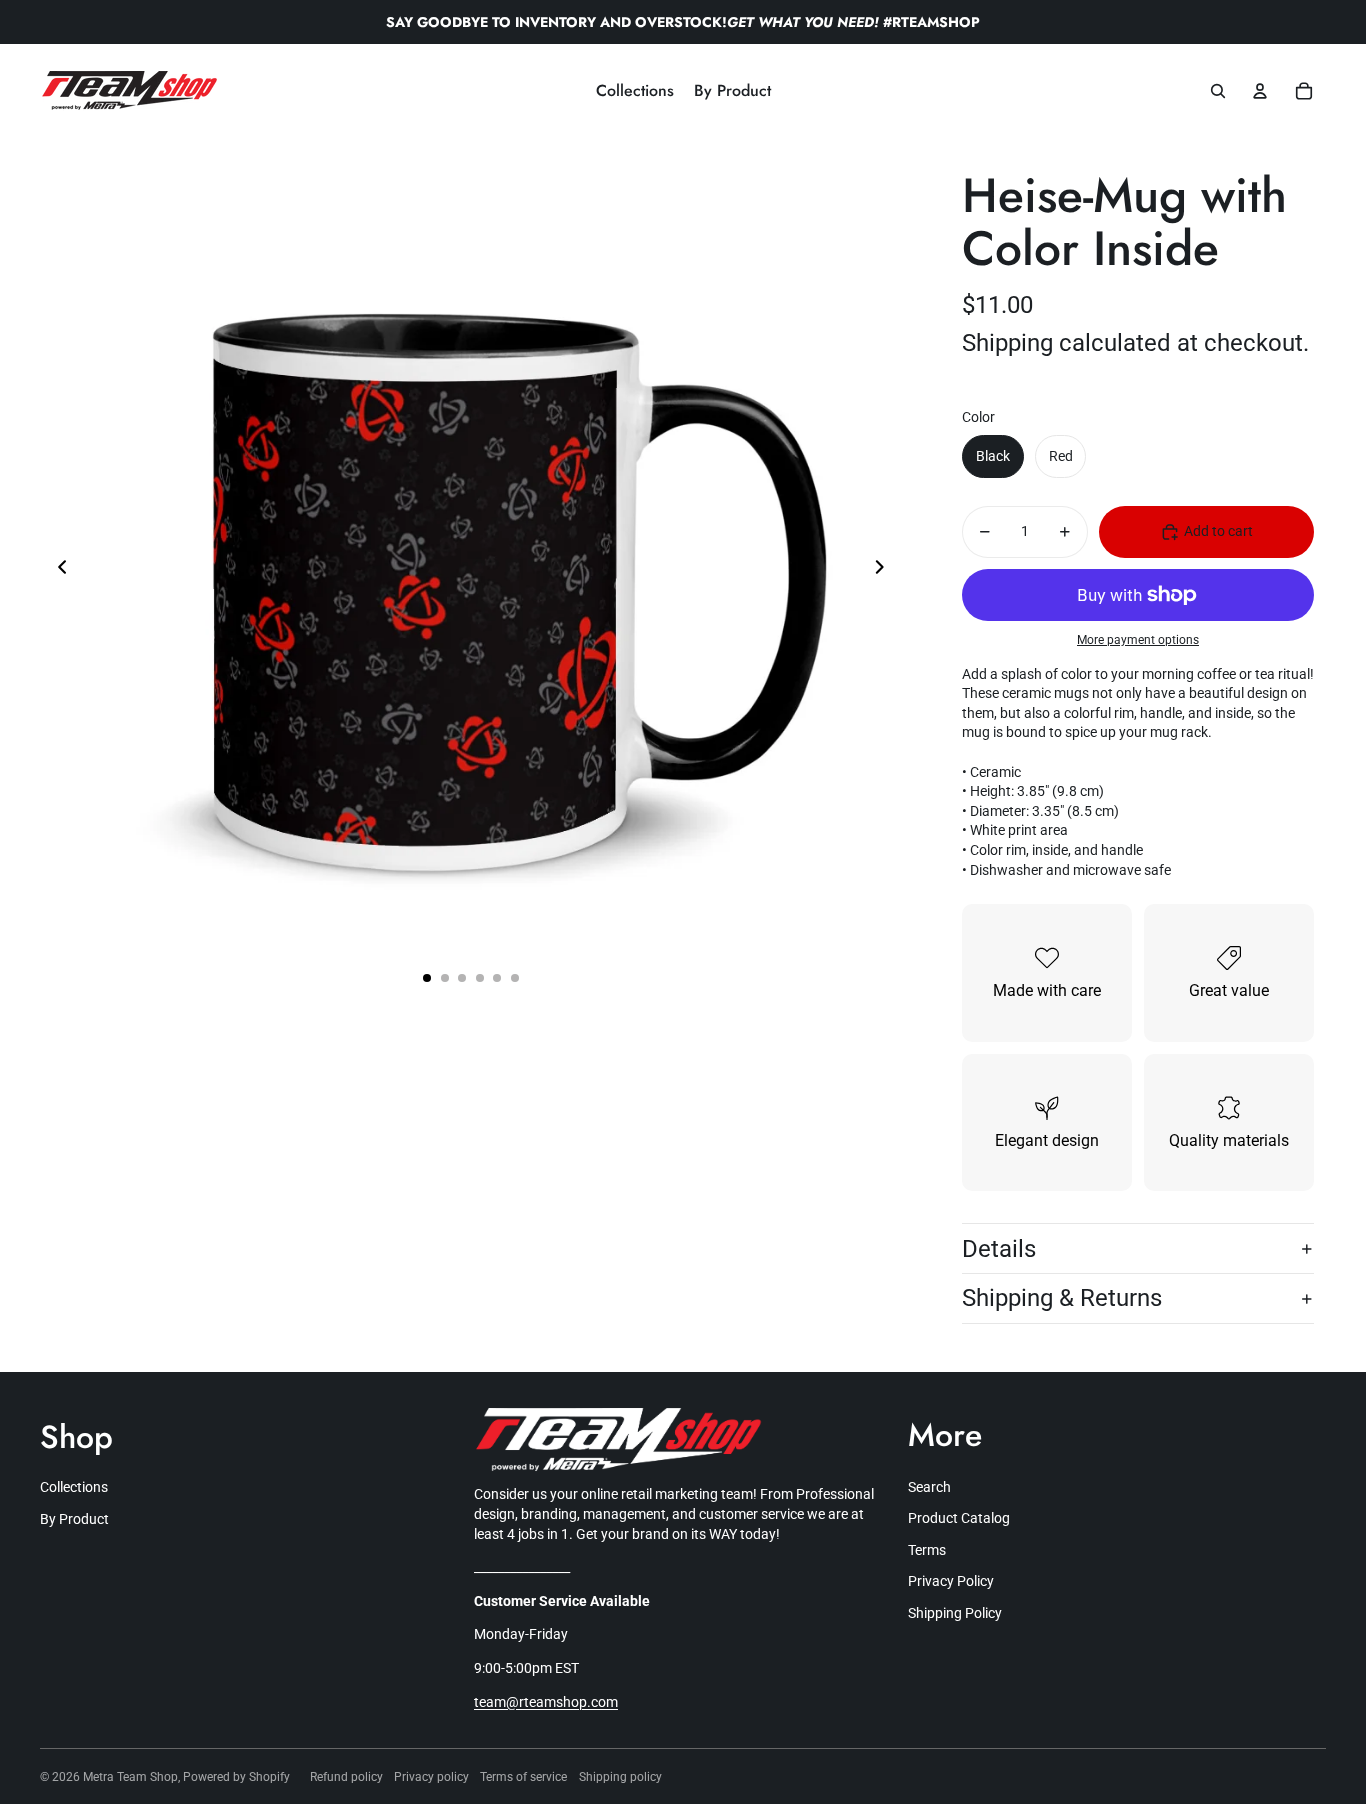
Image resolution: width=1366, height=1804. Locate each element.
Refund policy (346, 1777)
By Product (74, 1519)
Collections (74, 1487)
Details (999, 1249)
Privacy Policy (951, 1581)
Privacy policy (431, 1777)
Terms (927, 1550)
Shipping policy (620, 1777)
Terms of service (523, 1777)
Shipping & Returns (1062, 1298)
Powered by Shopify (236, 1777)
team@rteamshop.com (546, 1702)
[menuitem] (635, 91)
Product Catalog (959, 1518)
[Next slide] (885, 569)
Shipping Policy (955, 1613)
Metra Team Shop (130, 1777)
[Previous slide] (56, 569)
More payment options (1138, 640)
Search (929, 1487)
